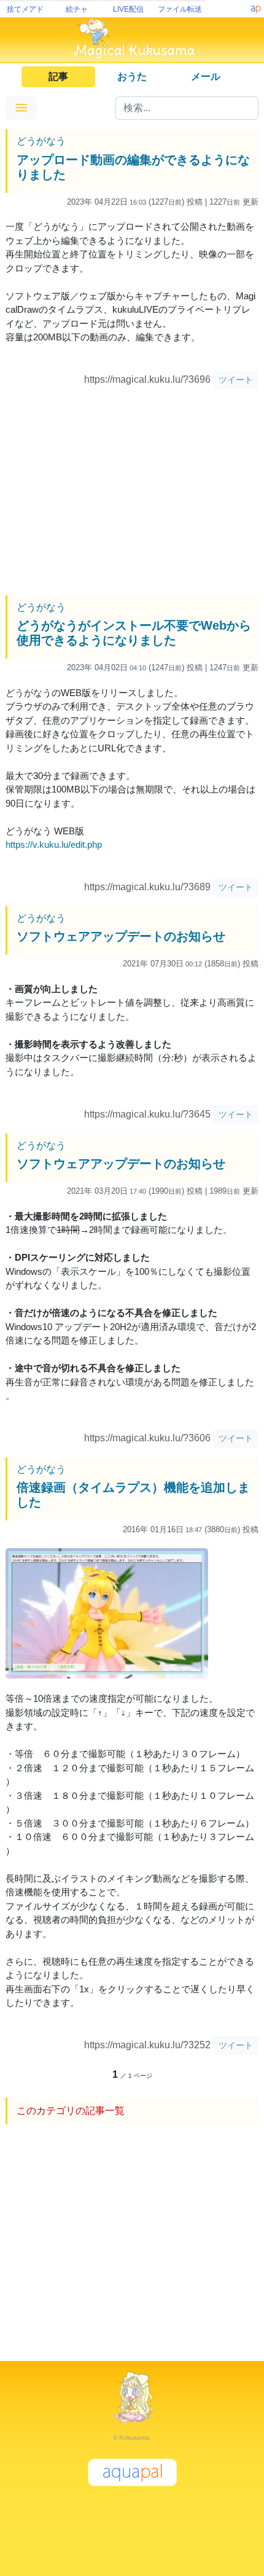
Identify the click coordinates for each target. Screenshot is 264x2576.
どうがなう (41, 141)
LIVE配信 (128, 9)
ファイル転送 (180, 9)
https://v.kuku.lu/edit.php (54, 844)
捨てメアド (25, 9)
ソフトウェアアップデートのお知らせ (121, 936)
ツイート (236, 380)
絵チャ (77, 9)
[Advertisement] (132, 494)
